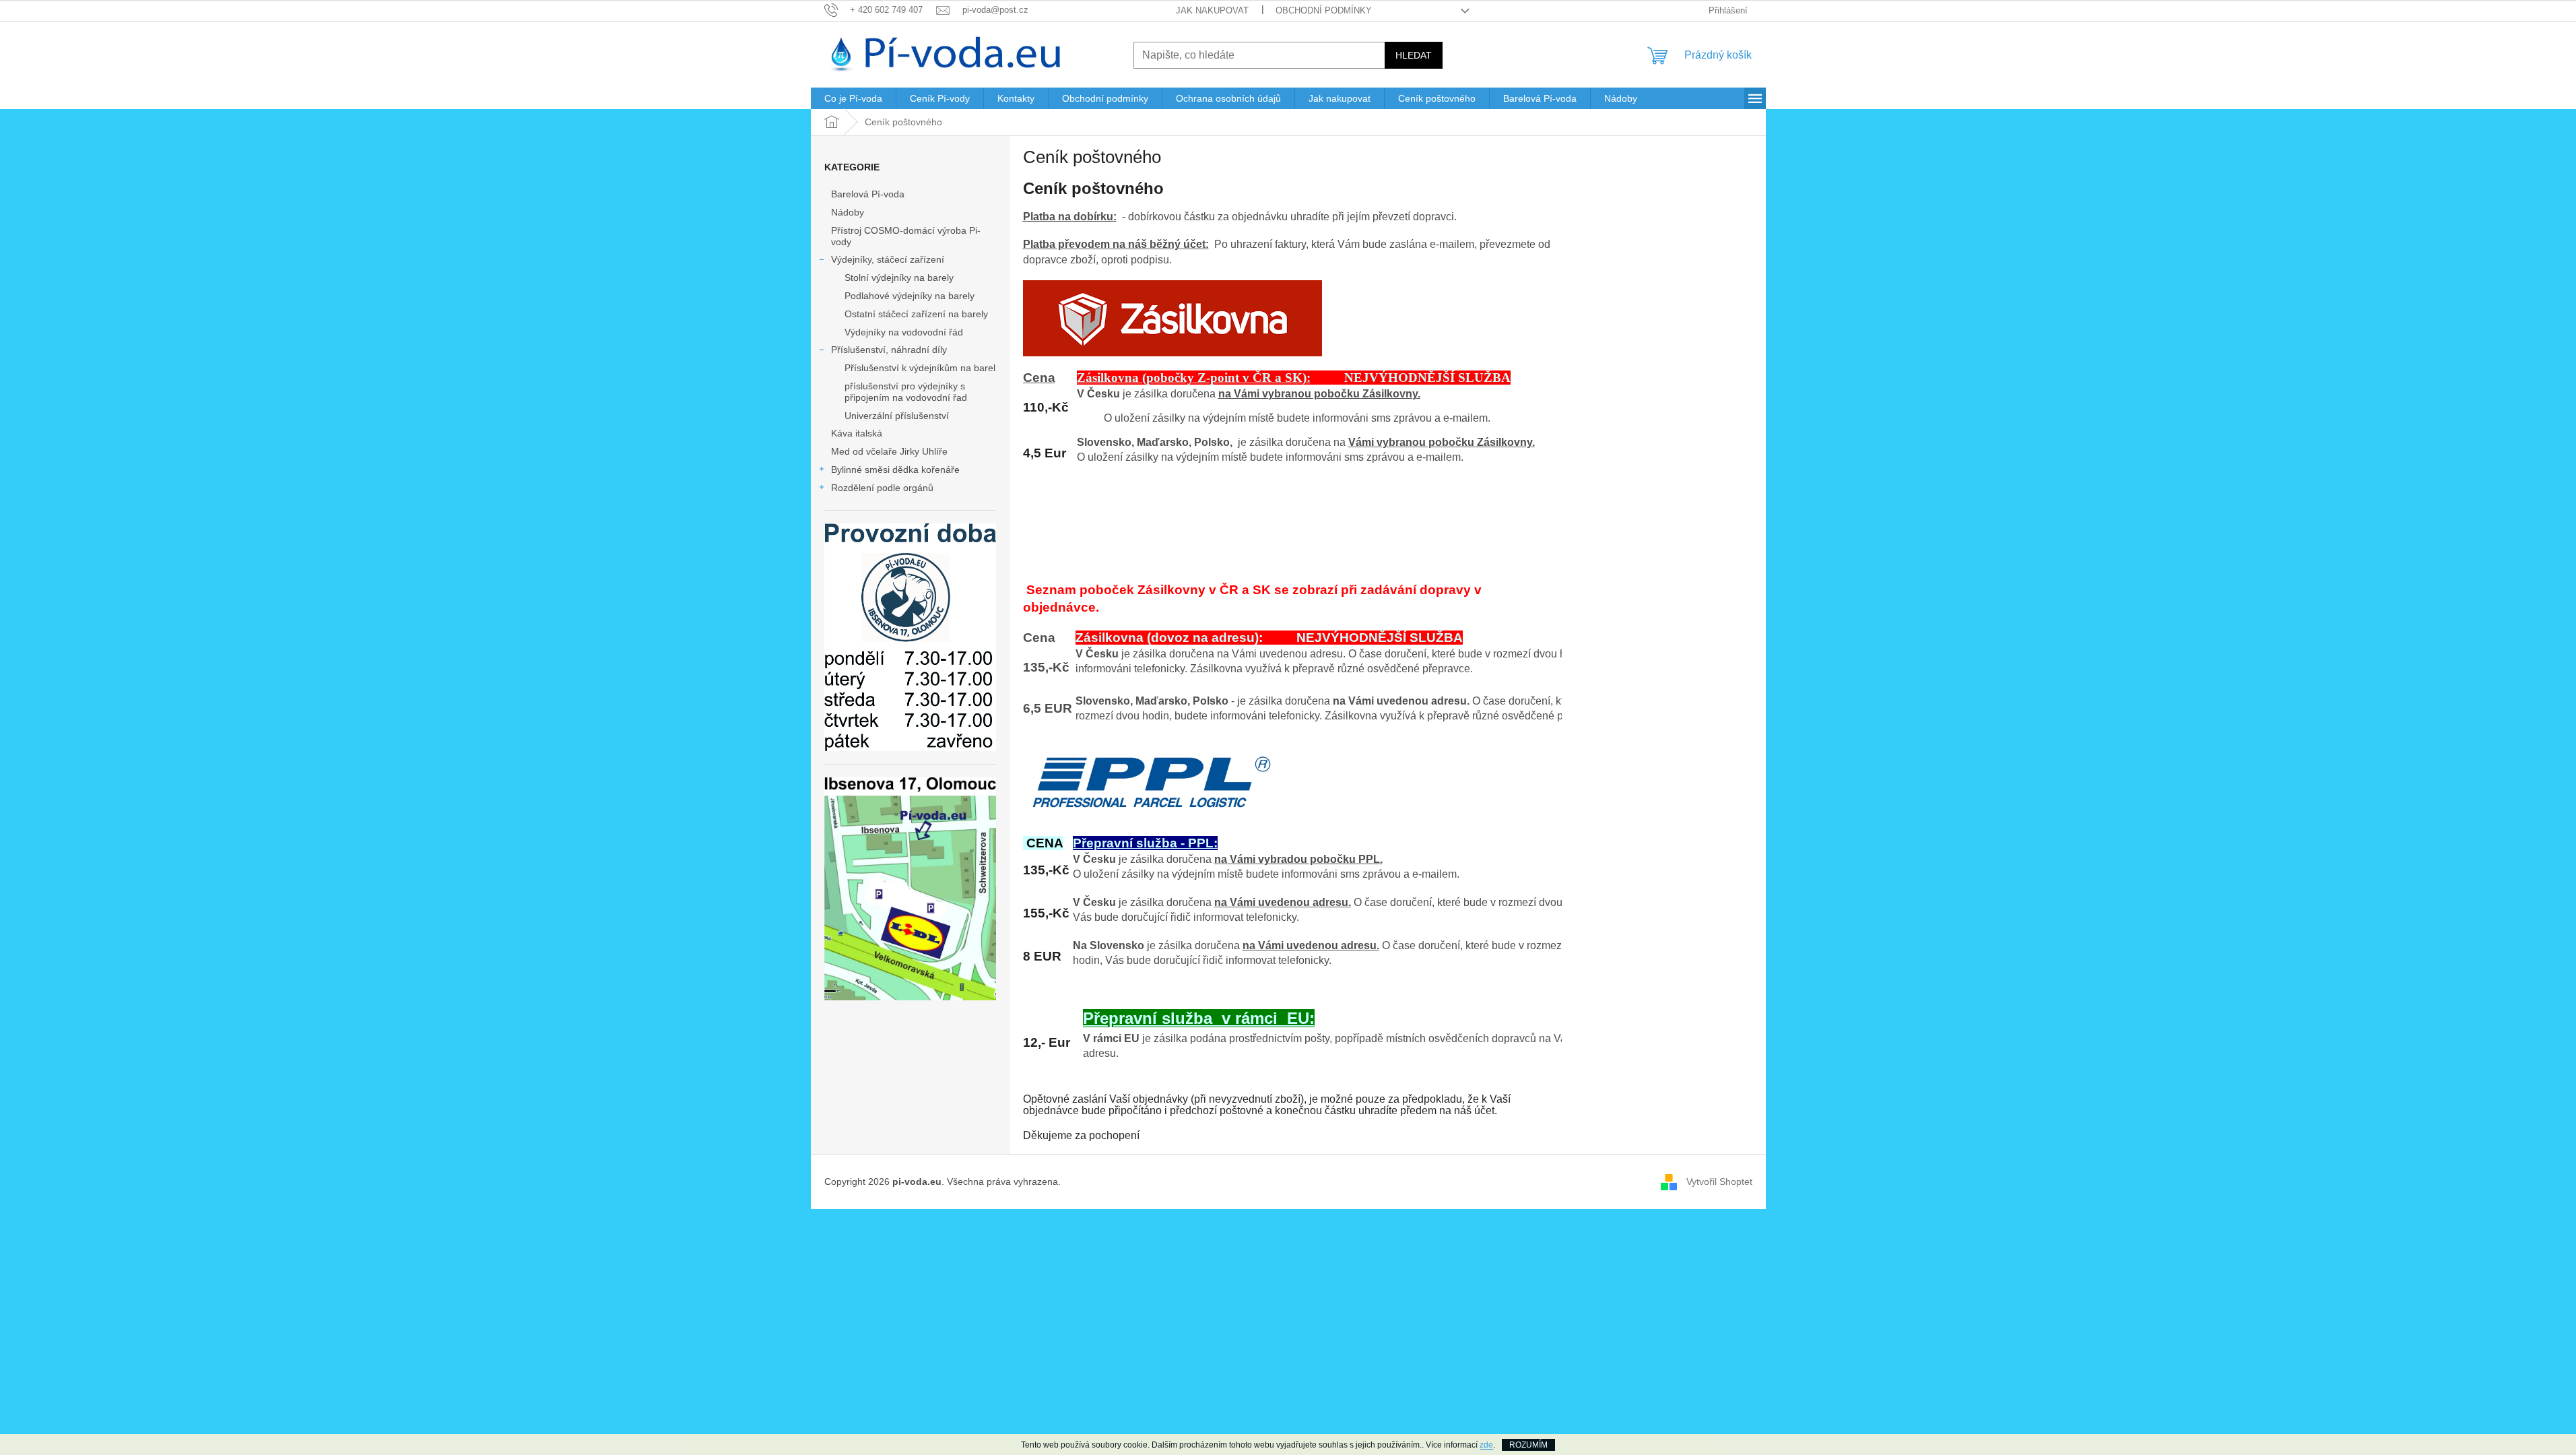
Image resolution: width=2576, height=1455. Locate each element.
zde (1486, 1445)
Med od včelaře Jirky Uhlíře (889, 451)
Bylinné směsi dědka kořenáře (895, 470)
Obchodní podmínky (1324, 10)
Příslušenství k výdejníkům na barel (920, 368)
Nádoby (848, 212)
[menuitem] (853, 98)
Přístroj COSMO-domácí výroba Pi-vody (906, 236)
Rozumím (1528, 1445)
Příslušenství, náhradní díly (889, 350)
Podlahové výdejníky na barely (910, 296)
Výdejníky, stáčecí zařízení (888, 259)
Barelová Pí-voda (868, 194)
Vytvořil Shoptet (1719, 1182)
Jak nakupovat (1212, 10)
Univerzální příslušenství (897, 416)
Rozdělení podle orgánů (882, 488)
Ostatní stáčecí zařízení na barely (916, 314)
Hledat (1414, 55)
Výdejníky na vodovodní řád (904, 332)
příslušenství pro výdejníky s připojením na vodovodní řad (906, 392)
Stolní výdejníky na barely (899, 278)
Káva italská (857, 433)
